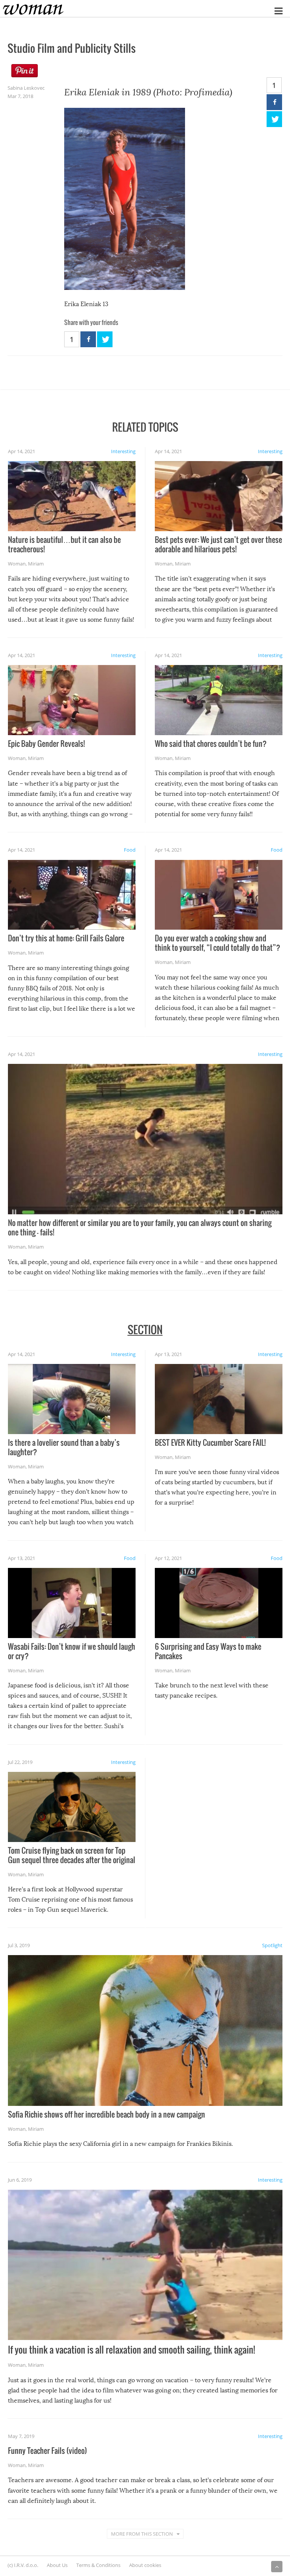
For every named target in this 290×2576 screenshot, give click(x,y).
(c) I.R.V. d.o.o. (23, 2565)
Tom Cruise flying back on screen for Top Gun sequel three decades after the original (72, 1855)
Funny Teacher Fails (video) (47, 2450)
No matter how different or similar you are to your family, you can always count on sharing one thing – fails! (140, 1227)
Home (7, 5)
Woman (17, 564)
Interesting (123, 451)
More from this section (142, 2534)
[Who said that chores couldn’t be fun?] (219, 700)
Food (130, 850)
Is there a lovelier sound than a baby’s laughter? (64, 1447)
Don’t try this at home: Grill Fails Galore (66, 938)
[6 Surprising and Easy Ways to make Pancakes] (219, 1603)
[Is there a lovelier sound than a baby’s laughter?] (72, 1399)
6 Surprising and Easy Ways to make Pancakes (208, 1651)
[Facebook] (274, 102)
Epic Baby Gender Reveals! (46, 743)
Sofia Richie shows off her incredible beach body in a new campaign (106, 2114)
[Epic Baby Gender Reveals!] (72, 700)
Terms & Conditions (98, 2565)
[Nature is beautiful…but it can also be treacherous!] (72, 496)
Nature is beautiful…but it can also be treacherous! (64, 544)
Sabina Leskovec (26, 88)
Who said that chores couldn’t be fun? (211, 743)
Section (145, 1329)
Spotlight (272, 1945)
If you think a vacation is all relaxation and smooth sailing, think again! (131, 2349)
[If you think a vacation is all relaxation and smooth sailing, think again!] (145, 2265)
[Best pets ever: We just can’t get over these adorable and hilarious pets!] (219, 496)
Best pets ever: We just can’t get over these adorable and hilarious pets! (218, 544)
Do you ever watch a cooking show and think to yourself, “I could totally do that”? (217, 943)
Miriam (36, 564)
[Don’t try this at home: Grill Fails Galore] (72, 895)
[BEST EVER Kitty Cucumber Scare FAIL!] (219, 1399)
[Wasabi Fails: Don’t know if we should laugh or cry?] (72, 1603)
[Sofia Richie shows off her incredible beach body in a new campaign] (145, 2030)
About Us (57, 2565)
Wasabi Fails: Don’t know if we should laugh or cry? (72, 1651)
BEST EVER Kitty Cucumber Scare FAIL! (210, 1442)
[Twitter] (274, 119)
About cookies (145, 2565)
